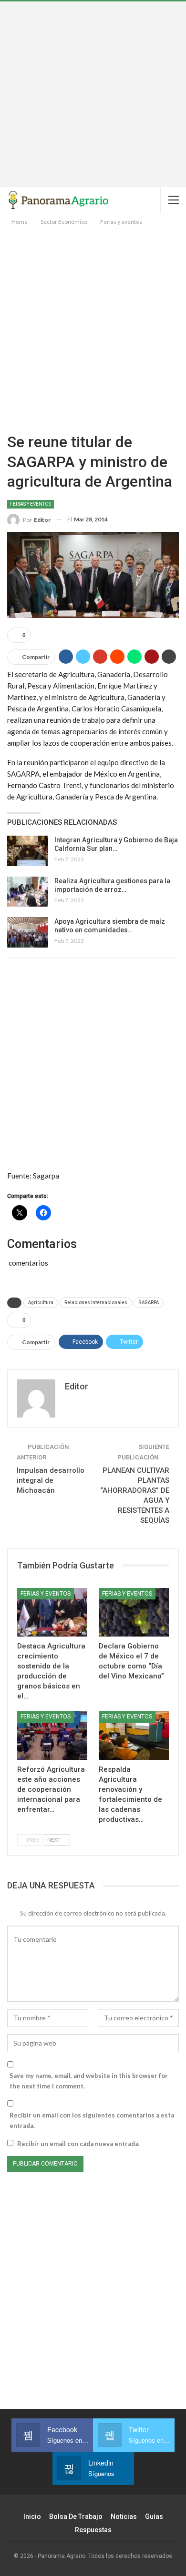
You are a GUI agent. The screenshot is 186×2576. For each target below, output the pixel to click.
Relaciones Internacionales (96, 1303)
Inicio (32, 2516)
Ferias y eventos (31, 504)
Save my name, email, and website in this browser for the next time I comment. (89, 2081)
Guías (154, 2516)
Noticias (124, 2516)
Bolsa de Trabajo (76, 2516)
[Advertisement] (93, 94)
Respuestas (93, 2530)
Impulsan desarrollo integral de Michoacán (51, 1480)
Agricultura (41, 1303)
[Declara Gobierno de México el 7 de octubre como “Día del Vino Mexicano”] (134, 1612)
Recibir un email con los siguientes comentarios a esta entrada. (92, 2120)
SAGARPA (149, 1303)
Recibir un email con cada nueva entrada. (78, 2144)
